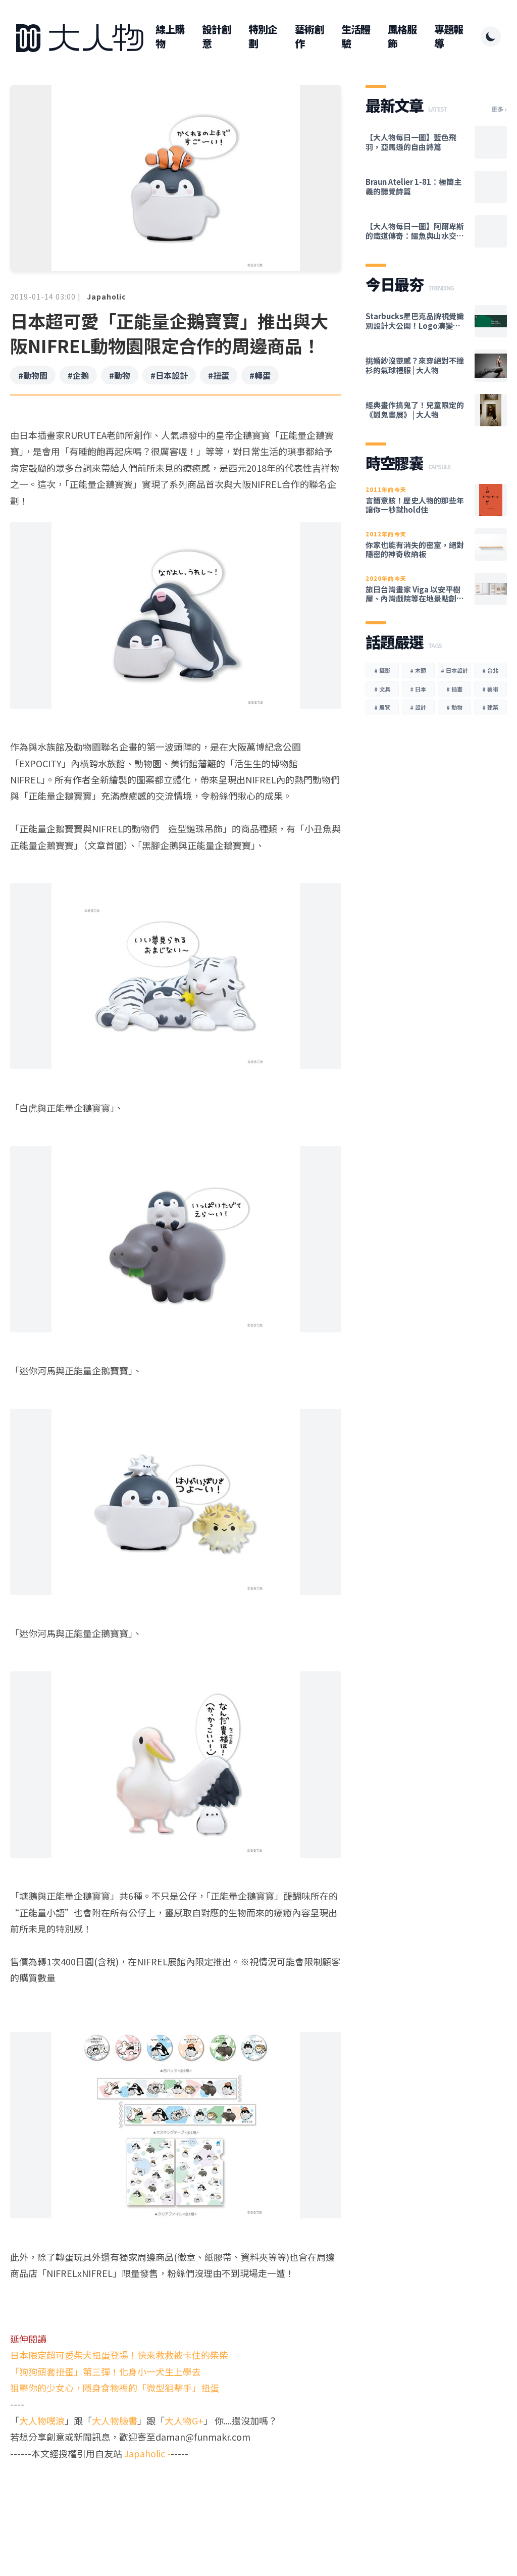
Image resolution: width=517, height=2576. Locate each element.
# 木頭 (418, 670)
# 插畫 (454, 689)
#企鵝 (78, 375)
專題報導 (449, 36)
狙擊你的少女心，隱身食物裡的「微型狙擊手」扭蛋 (115, 2388)
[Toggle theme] (491, 36)
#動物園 (33, 375)
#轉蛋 (260, 375)
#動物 (120, 375)
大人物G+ (184, 2420)
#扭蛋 (219, 375)
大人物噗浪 (42, 2420)
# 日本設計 (454, 670)
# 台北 (490, 670)
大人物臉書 (115, 2420)
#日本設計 (169, 375)
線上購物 (170, 36)
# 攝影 (382, 670)
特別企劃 (263, 36)
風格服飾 (402, 36)
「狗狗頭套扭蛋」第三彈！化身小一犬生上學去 (106, 2371)
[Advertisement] (176, 2500)
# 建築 (490, 707)
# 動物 (454, 707)
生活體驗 (356, 36)
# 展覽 (382, 707)
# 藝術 (490, 689)
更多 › (499, 109)
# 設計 (418, 707)
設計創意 (216, 36)
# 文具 (382, 689)
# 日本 (418, 689)
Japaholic (107, 296)
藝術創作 (309, 36)
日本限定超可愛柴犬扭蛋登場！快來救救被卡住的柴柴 (119, 2355)
